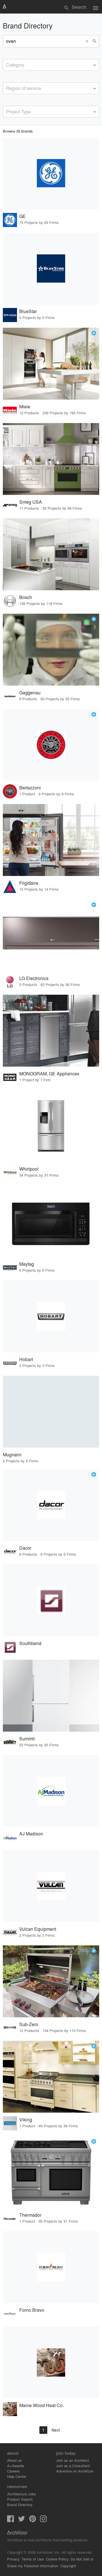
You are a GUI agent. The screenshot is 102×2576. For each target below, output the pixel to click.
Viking (26, 2120)
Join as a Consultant (73, 2466)
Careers (13, 2471)
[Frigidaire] (51, 840)
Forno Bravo (32, 2310)
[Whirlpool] (51, 1126)
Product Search (20, 2499)
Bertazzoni (30, 788)
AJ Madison (31, 1834)
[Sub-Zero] (51, 1981)
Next (56, 2430)
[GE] (51, 173)
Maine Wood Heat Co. (42, 2405)
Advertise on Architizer (75, 2471)
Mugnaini (12, 1455)
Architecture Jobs (22, 2494)
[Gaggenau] (51, 650)
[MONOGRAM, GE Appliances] (51, 1031)
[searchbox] (8, 64)
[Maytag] (51, 1221)
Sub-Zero (29, 2024)
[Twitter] (22, 2520)
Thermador (30, 2215)
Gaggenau (30, 693)
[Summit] (51, 1696)
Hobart (26, 1359)
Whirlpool (29, 1169)
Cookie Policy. (58, 2559)
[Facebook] (10, 2520)
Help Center (17, 2476)
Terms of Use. (33, 2559)
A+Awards (16, 2466)
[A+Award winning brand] (94, 333)
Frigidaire (29, 883)
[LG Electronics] (51, 935)
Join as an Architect (73, 2460)
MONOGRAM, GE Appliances (49, 1074)
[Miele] (51, 364)
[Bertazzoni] (51, 745)
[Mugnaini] (51, 1412)
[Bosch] (51, 554)
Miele (25, 407)
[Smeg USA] (51, 459)
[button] (88, 41)
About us (14, 2460)
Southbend (30, 1643)
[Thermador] (51, 2172)
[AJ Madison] (51, 1791)
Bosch (26, 597)
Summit (27, 1739)
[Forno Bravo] (51, 2267)
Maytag (27, 1264)
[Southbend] (51, 1600)
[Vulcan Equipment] (51, 1886)
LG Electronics (34, 978)
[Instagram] (43, 2520)
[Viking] (51, 2077)
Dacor (25, 1548)
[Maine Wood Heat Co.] (51, 2362)
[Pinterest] (33, 2520)
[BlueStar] (51, 269)
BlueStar (28, 311)
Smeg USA (31, 502)
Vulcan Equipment (38, 1929)
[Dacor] (51, 1505)
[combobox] (51, 65)
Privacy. (14, 2559)
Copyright (68, 2566)
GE (23, 216)
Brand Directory (20, 2505)
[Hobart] (51, 1316)
